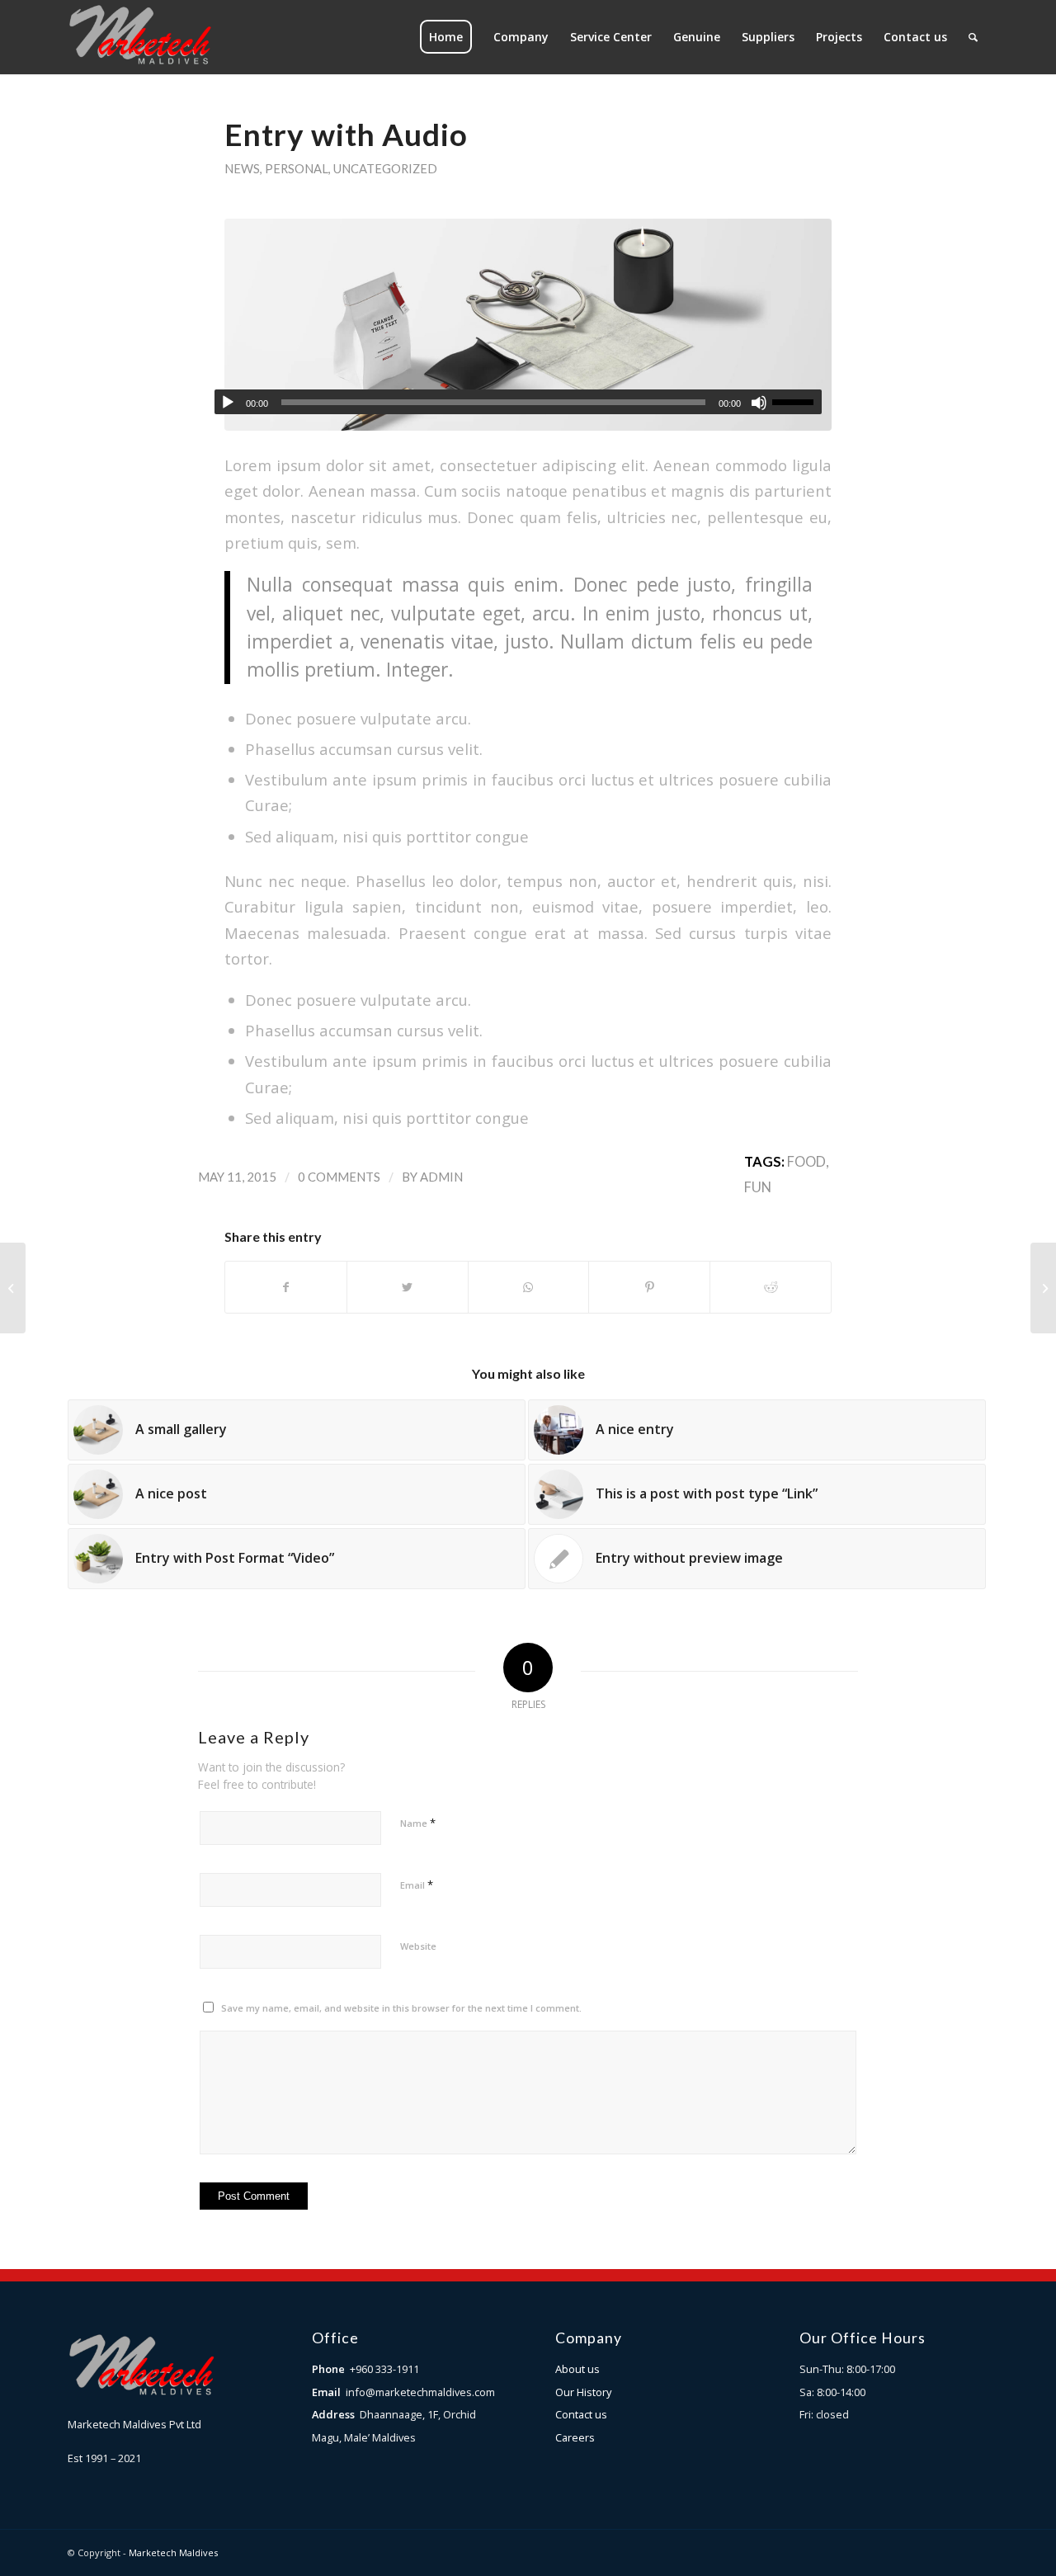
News (242, 168)
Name (418, 1823)
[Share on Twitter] (408, 1287)
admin (441, 1177)
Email (417, 1885)
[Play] (228, 403)
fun (758, 1187)
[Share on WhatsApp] (529, 1287)
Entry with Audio (346, 134)
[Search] (973, 37)
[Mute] (759, 403)
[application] (518, 402)
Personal (297, 168)
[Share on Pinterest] (649, 1287)
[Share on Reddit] (771, 1287)
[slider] (797, 402)
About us (577, 2369)
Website (418, 1946)
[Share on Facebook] (286, 1287)
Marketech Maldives (173, 2552)
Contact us (581, 2414)
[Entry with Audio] (528, 325)
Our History (583, 2392)
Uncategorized (385, 168)
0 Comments (339, 1177)
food (806, 1162)
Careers (575, 2437)
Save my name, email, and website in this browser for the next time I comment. (401, 2008)
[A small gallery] (13, 1288)
